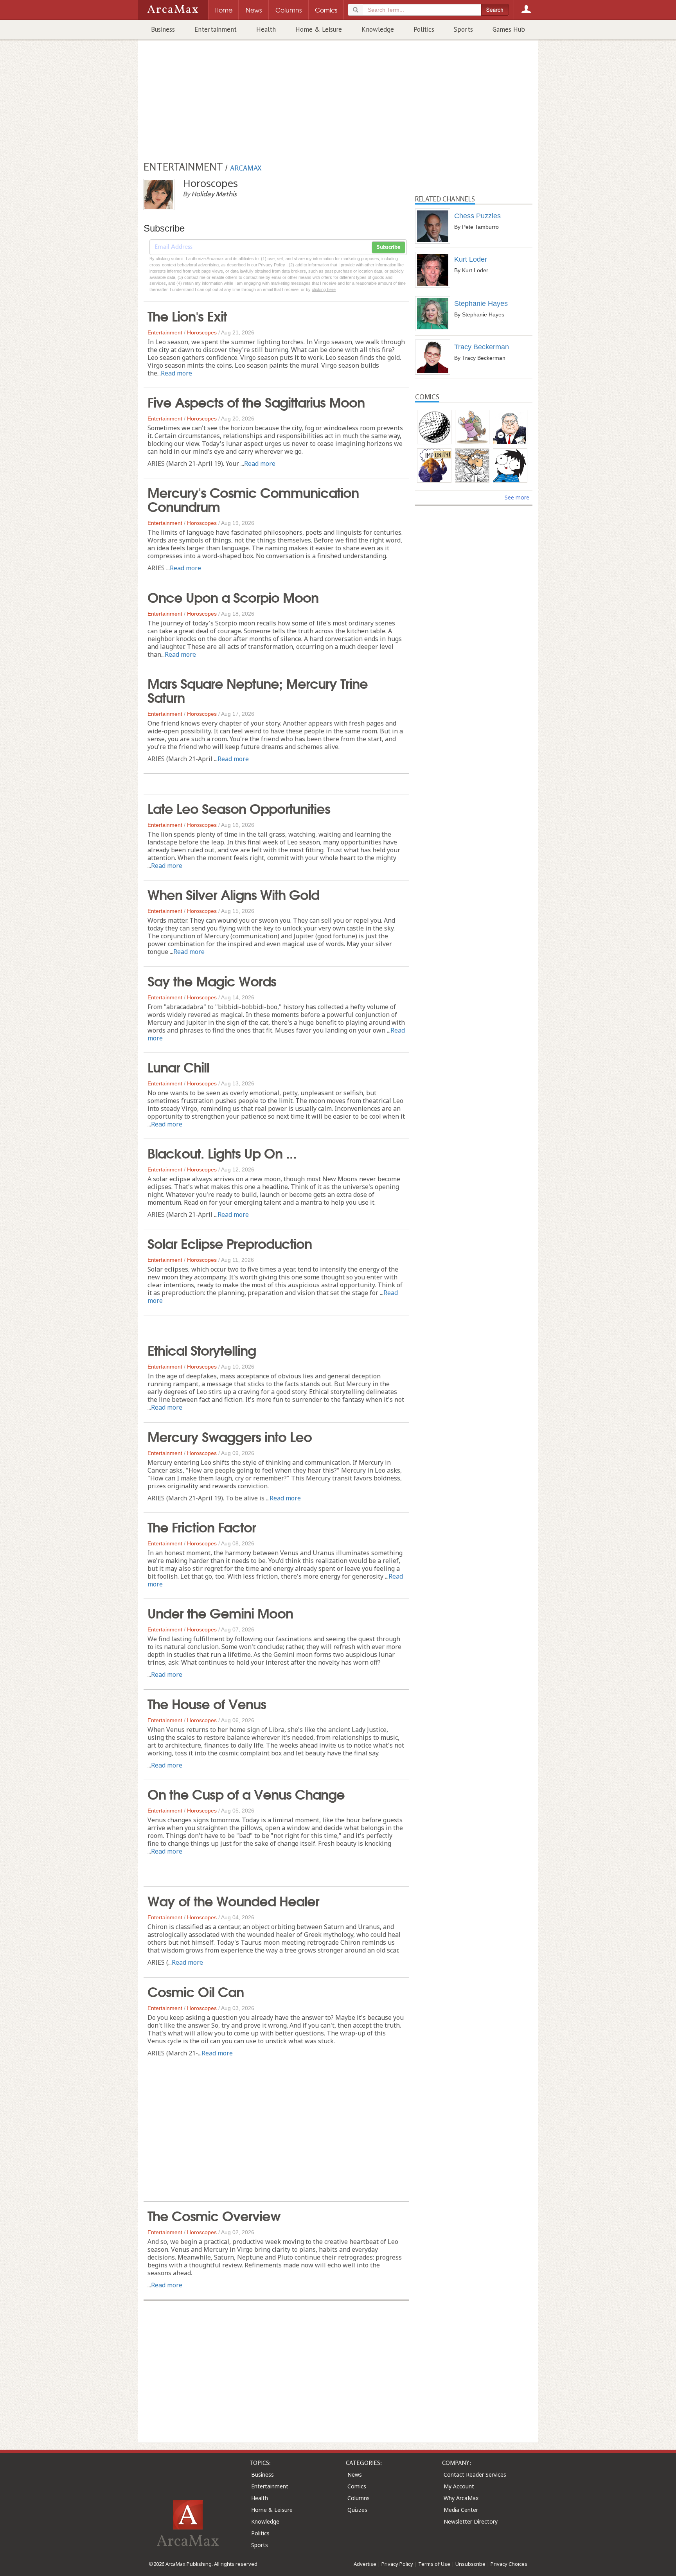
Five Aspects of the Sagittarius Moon (256, 401)
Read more (176, 373)
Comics (357, 2486)
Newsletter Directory (471, 2521)
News (355, 2475)
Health (266, 29)
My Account (459, 2486)
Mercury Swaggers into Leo (230, 1436)
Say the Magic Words (212, 980)
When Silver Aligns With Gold (233, 894)
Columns (359, 2498)
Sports (463, 29)
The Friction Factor (202, 1526)
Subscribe (388, 247)
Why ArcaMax (461, 2498)
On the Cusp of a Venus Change (246, 1793)
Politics (424, 29)
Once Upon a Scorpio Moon (233, 596)
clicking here (324, 289)
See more (517, 497)
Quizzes (357, 2510)
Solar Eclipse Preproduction (230, 1243)
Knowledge (378, 29)
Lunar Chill (178, 1066)
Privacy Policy (397, 2564)
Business (163, 29)
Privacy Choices (509, 2564)
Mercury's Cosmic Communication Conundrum (253, 499)
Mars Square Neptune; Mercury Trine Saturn (258, 690)
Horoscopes (202, 332)
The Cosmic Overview (214, 2215)
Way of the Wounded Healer (233, 1900)
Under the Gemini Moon (220, 1612)
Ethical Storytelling (202, 1349)
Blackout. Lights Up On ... (222, 1152)
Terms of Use (434, 2564)
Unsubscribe (470, 2564)
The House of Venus (207, 1703)
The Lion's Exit (187, 315)
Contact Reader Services (475, 2475)
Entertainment (216, 29)
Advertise (365, 2564)
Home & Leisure (319, 29)
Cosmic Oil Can (196, 1991)
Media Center (461, 2510)
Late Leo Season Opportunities (239, 808)
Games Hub (509, 29)
